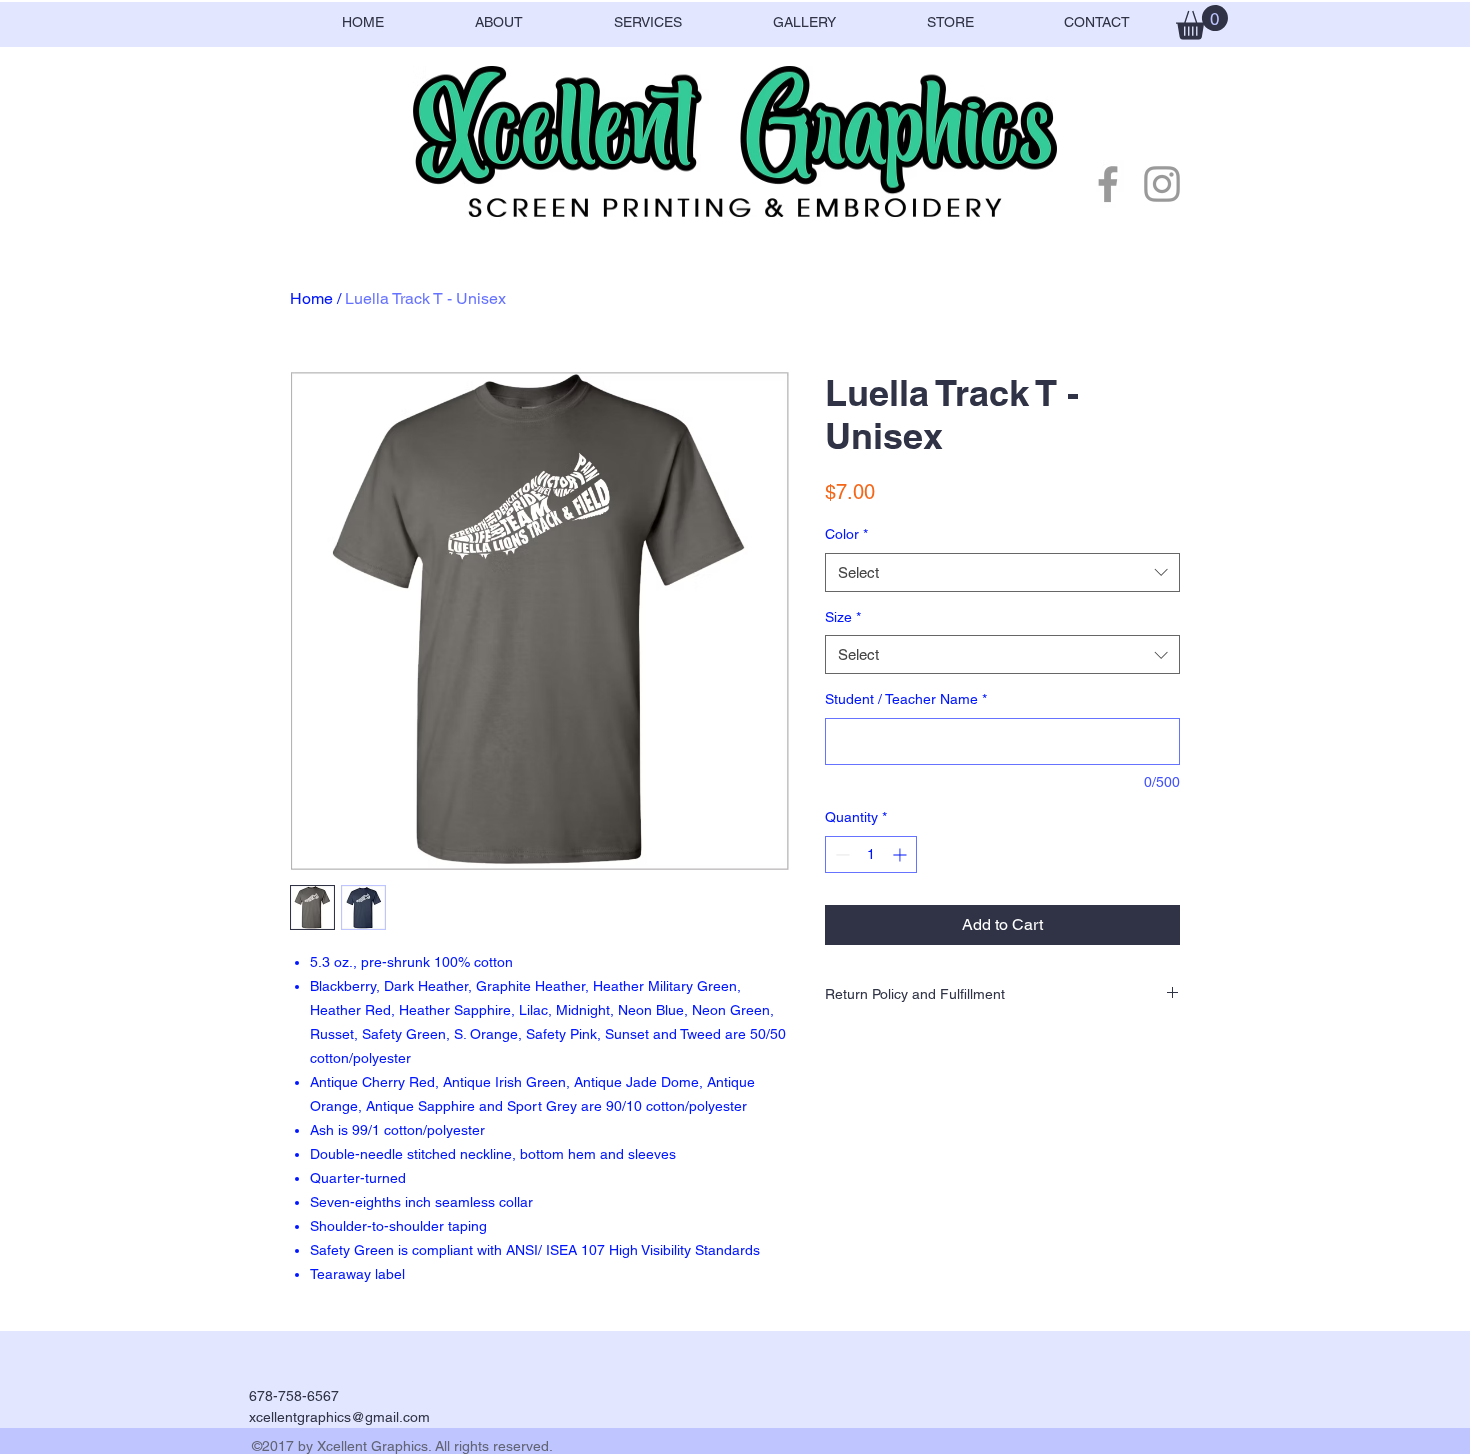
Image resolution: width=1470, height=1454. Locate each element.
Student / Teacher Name (906, 699)
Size (843, 617)
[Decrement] (840, 854)
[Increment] (901, 854)
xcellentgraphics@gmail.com (339, 1417)
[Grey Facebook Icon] (1108, 184)
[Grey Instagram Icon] (1162, 184)
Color (846, 534)
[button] (1202, 22)
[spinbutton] (871, 854)
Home (311, 298)
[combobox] (1002, 572)
